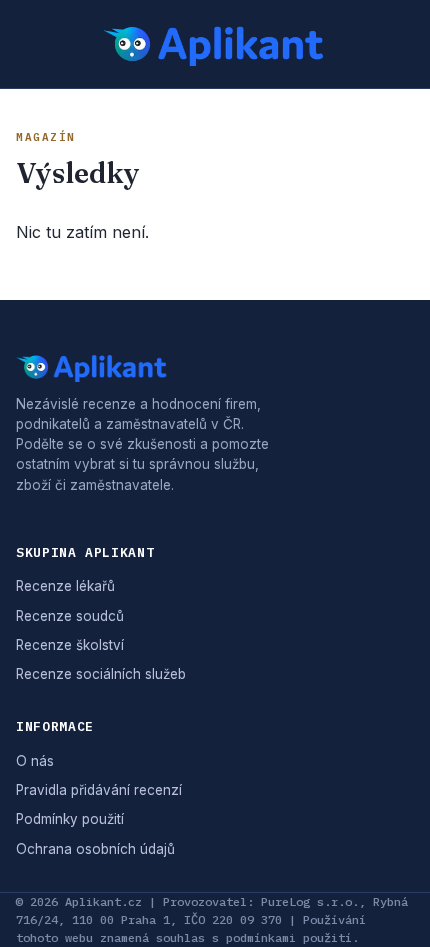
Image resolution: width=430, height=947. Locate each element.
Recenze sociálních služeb (101, 674)
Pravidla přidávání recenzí (99, 790)
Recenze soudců (70, 616)
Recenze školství (70, 645)
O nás (35, 761)
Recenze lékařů (65, 586)
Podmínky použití (70, 819)
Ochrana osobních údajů (95, 849)
